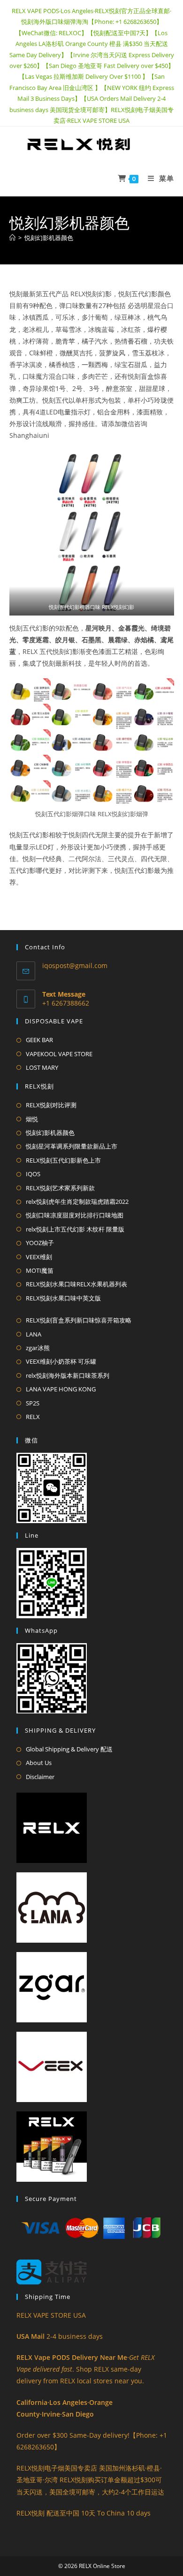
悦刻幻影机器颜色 (49, 238)
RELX (33, 1417)
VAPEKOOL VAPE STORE (59, 1054)
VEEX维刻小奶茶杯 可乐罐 (61, 1361)
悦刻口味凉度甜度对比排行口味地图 (75, 1215)
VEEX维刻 (39, 1257)
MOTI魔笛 (40, 1270)
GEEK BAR (39, 1040)
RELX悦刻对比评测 (51, 1105)
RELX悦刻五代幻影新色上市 (63, 1160)
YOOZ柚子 (40, 1243)
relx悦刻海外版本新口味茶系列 (68, 1375)
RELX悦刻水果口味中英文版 (63, 1298)
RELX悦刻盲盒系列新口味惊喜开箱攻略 (79, 1320)
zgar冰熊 (38, 1348)
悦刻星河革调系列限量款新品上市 (72, 1146)
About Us (39, 1763)
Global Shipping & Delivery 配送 (69, 1749)
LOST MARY (42, 1067)
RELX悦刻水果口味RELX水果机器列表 (76, 1284)
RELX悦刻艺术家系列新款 (60, 1188)
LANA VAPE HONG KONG (61, 1389)
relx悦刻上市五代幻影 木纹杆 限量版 (75, 1229)
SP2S (33, 1403)
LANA (34, 1334)
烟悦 (32, 1119)
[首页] (12, 238)
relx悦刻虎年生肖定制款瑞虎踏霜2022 (77, 1202)
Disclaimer (40, 1777)
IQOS (33, 1174)
